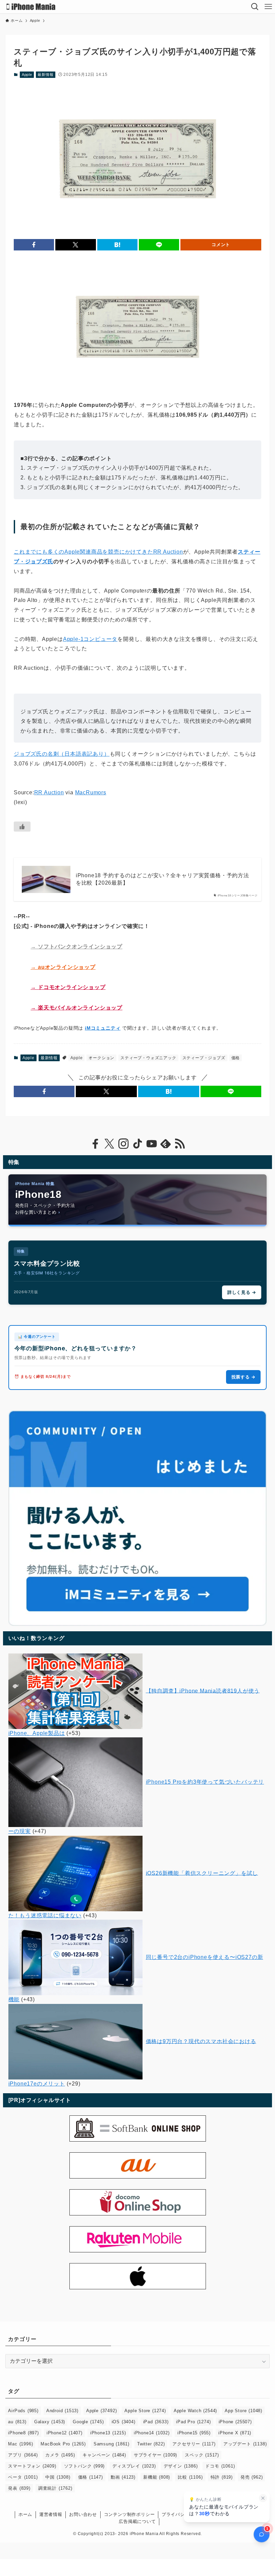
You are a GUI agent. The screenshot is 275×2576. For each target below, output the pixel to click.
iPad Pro (193, 2422)
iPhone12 (65, 2433)
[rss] (180, 1144)
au (17, 2422)
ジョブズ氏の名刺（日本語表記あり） (62, 754)
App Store (243, 2411)
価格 (236, 1058)
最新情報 (45, 75)
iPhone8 (23, 2433)
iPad (156, 2422)
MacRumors (91, 792)
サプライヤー (155, 2455)
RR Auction (49, 792)
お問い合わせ (83, 2514)
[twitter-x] (109, 1144)
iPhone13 (108, 2433)
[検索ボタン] (255, 7)
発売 (252, 2477)
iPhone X (235, 2433)
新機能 (157, 2477)
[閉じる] (263, 2498)
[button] (34, 245)
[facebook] (95, 1144)
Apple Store (145, 2411)
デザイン (181, 2466)
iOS (124, 2422)
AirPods (23, 2411)
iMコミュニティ (103, 1028)
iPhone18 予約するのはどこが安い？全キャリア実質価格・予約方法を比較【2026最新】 (162, 879)
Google (88, 2422)
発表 (19, 2488)
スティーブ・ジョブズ (204, 1058)
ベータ (23, 2477)
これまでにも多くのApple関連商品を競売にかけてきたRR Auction (98, 552)
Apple (27, 75)
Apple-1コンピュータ (90, 639)
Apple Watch (195, 2411)
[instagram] (123, 1144)
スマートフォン (32, 2466)
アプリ (23, 2455)
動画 (123, 2477)
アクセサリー (194, 2444)
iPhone (235, 2422)
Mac (20, 2444)
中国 (58, 2477)
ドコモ (220, 2466)
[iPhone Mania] (31, 7)
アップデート (245, 2444)
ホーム (25, 2514)
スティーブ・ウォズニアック (148, 1058)
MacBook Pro (63, 2444)
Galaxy (50, 2422)
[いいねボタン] (22, 827)
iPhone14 (152, 2433)
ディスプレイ (134, 2466)
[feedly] (166, 1144)
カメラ (60, 2455)
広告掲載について (137, 2521)
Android (62, 2411)
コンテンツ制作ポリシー (129, 2514)
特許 (222, 2477)
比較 (190, 2477)
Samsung (112, 2444)
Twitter (151, 2444)
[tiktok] (137, 1144)
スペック (202, 2455)
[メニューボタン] (268, 7)
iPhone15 (194, 2433)
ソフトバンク (85, 2466)
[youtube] (152, 1144)
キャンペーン (104, 2455)
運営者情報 (51, 2514)
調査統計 (55, 2488)
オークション (101, 1058)
